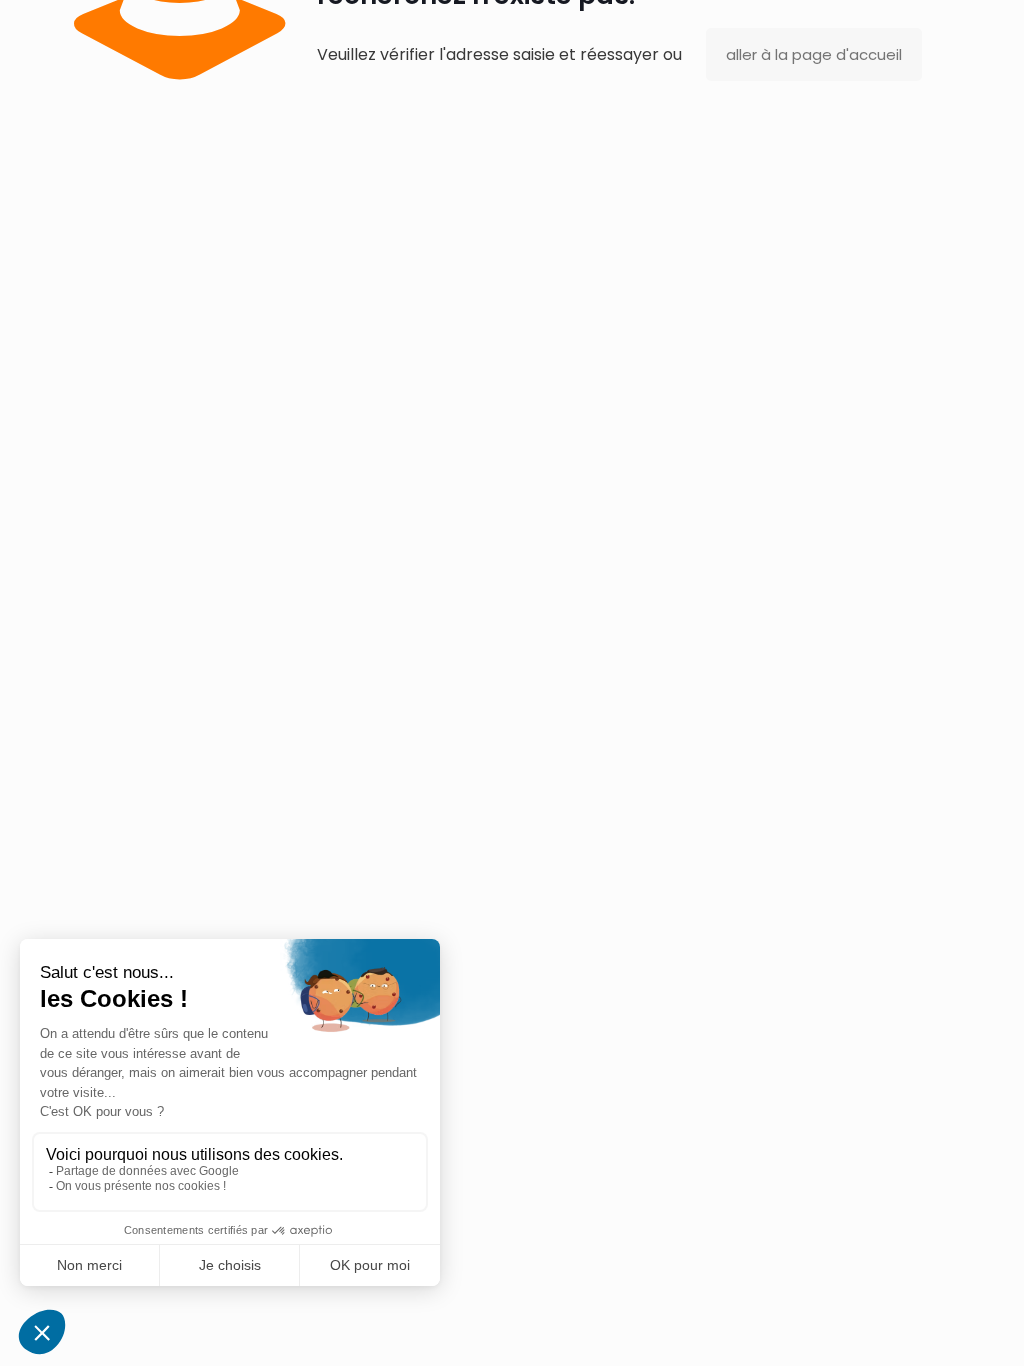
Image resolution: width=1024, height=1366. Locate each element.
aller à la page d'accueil (814, 54)
